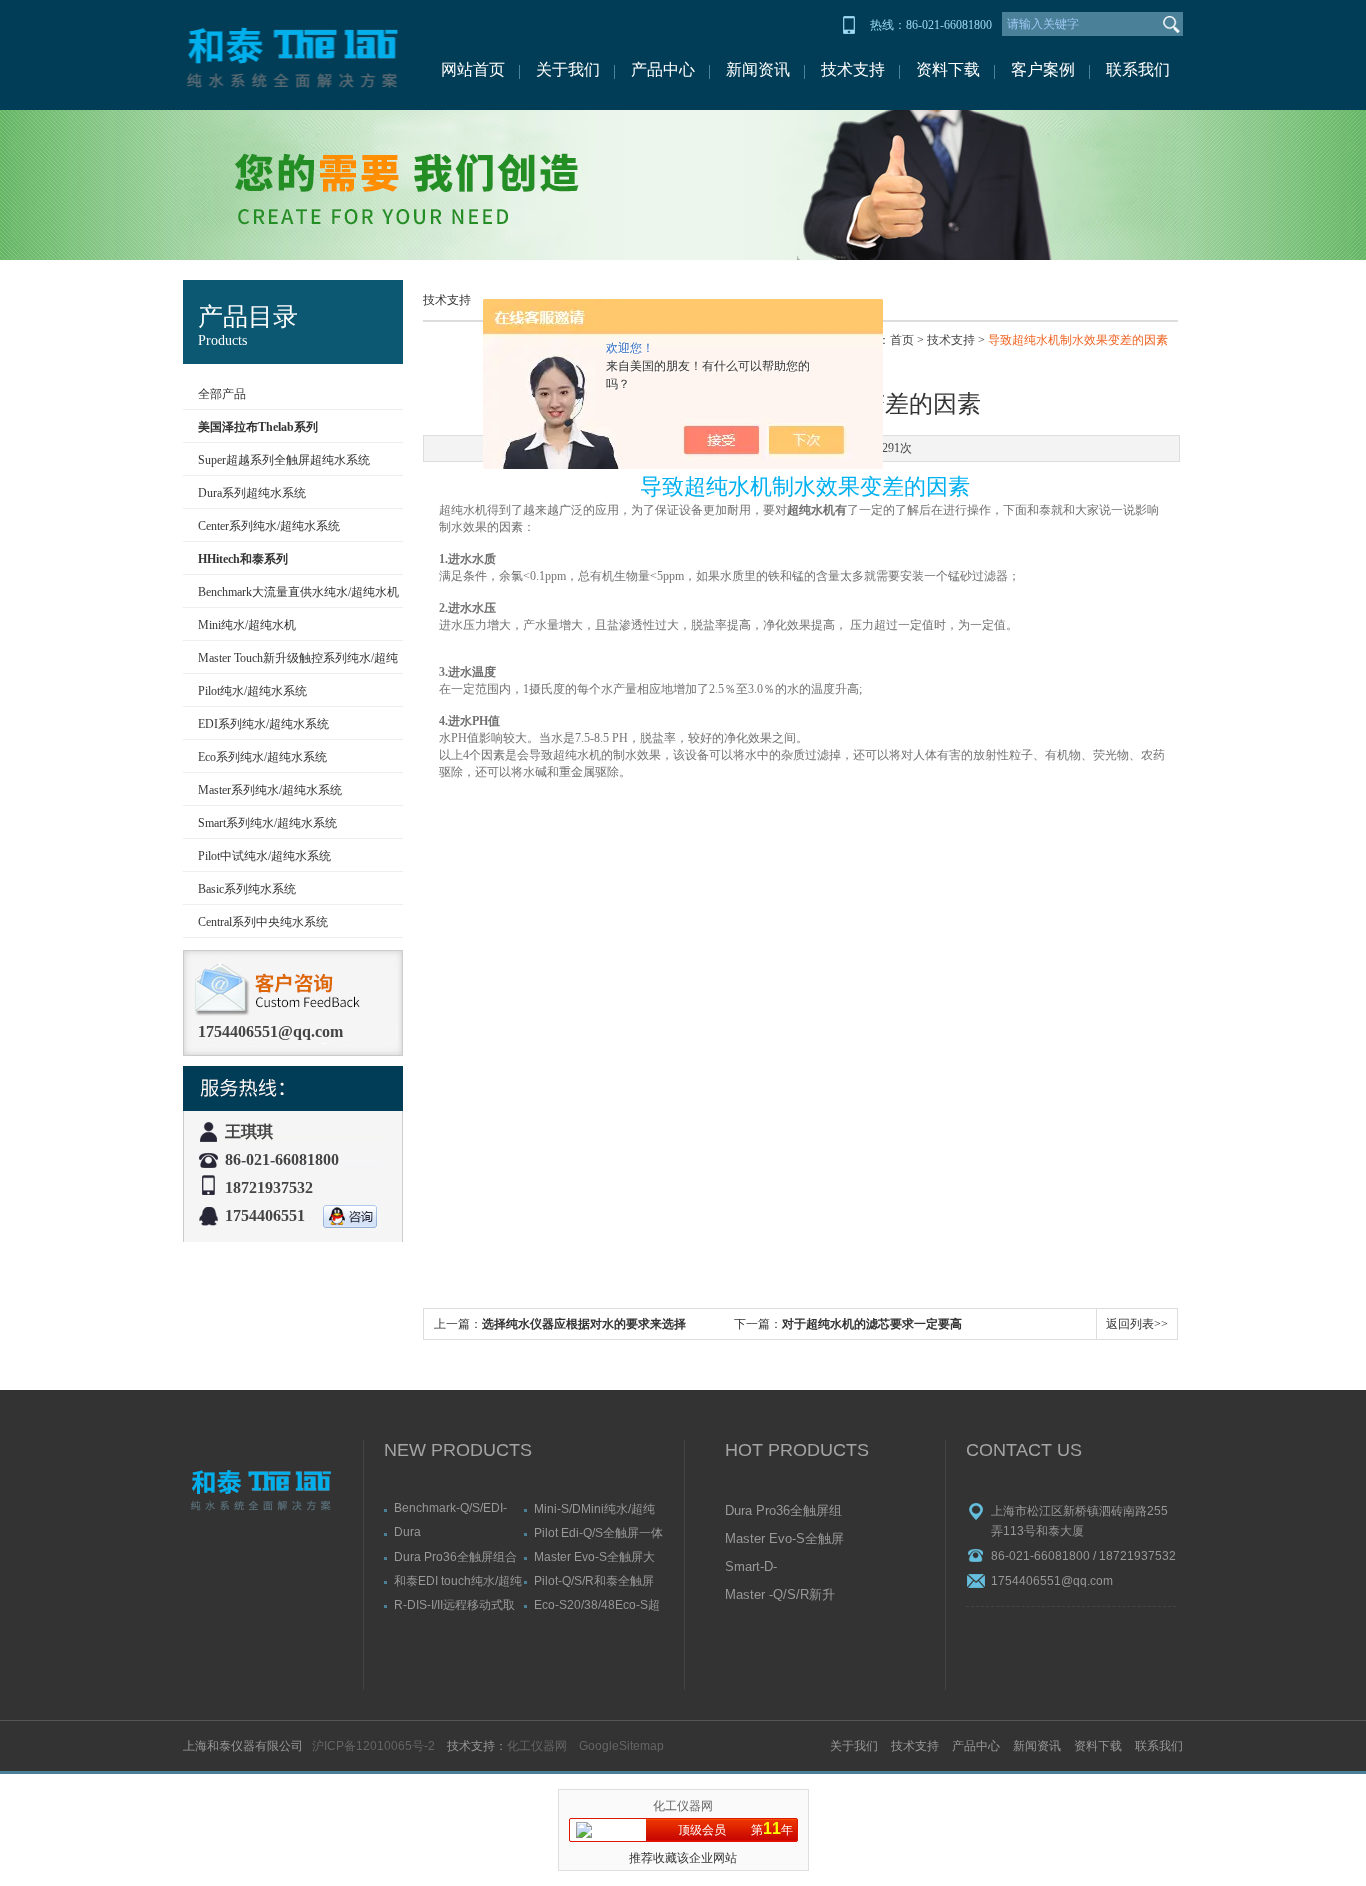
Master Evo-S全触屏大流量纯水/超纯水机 (594, 1556)
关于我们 (568, 69)
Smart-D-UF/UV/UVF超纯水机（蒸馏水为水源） (783, 1568)
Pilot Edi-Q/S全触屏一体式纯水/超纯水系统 (598, 1532)
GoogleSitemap (621, 1746)
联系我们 (1138, 69)
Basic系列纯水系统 (247, 889)
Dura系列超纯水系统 (252, 493)
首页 (902, 340)
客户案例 (1043, 69)
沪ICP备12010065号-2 (373, 1746)
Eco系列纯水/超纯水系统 (262, 757)
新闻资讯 (758, 69)
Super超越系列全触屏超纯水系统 (284, 460)
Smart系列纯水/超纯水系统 (267, 823)
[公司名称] (293, 55)
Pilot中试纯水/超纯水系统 (264, 856)
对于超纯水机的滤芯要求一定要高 (872, 1324)
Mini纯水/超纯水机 (247, 625)
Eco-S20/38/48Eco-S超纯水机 (597, 1604)
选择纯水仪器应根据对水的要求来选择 (584, 1324)
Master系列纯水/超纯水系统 (270, 790)
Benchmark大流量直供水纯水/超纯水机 (298, 592)
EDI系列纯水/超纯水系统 (263, 724)
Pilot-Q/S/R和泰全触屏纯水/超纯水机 (594, 1580)
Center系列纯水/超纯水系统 (269, 526)
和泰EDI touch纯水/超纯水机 (458, 1580)
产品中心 (663, 69)
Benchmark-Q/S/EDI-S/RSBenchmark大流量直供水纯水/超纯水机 (457, 1508)
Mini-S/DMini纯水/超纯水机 (594, 1508)
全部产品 (222, 394)
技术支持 (853, 69)
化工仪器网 (537, 1746)
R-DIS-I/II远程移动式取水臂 (454, 1604)
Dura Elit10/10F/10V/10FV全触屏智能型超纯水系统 (456, 1532)
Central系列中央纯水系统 (263, 922)
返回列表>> (1137, 1324)
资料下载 (948, 69)
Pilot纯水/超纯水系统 (252, 691)
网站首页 (473, 69)
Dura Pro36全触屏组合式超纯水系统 (455, 1556)
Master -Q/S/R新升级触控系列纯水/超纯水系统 (780, 1596)
